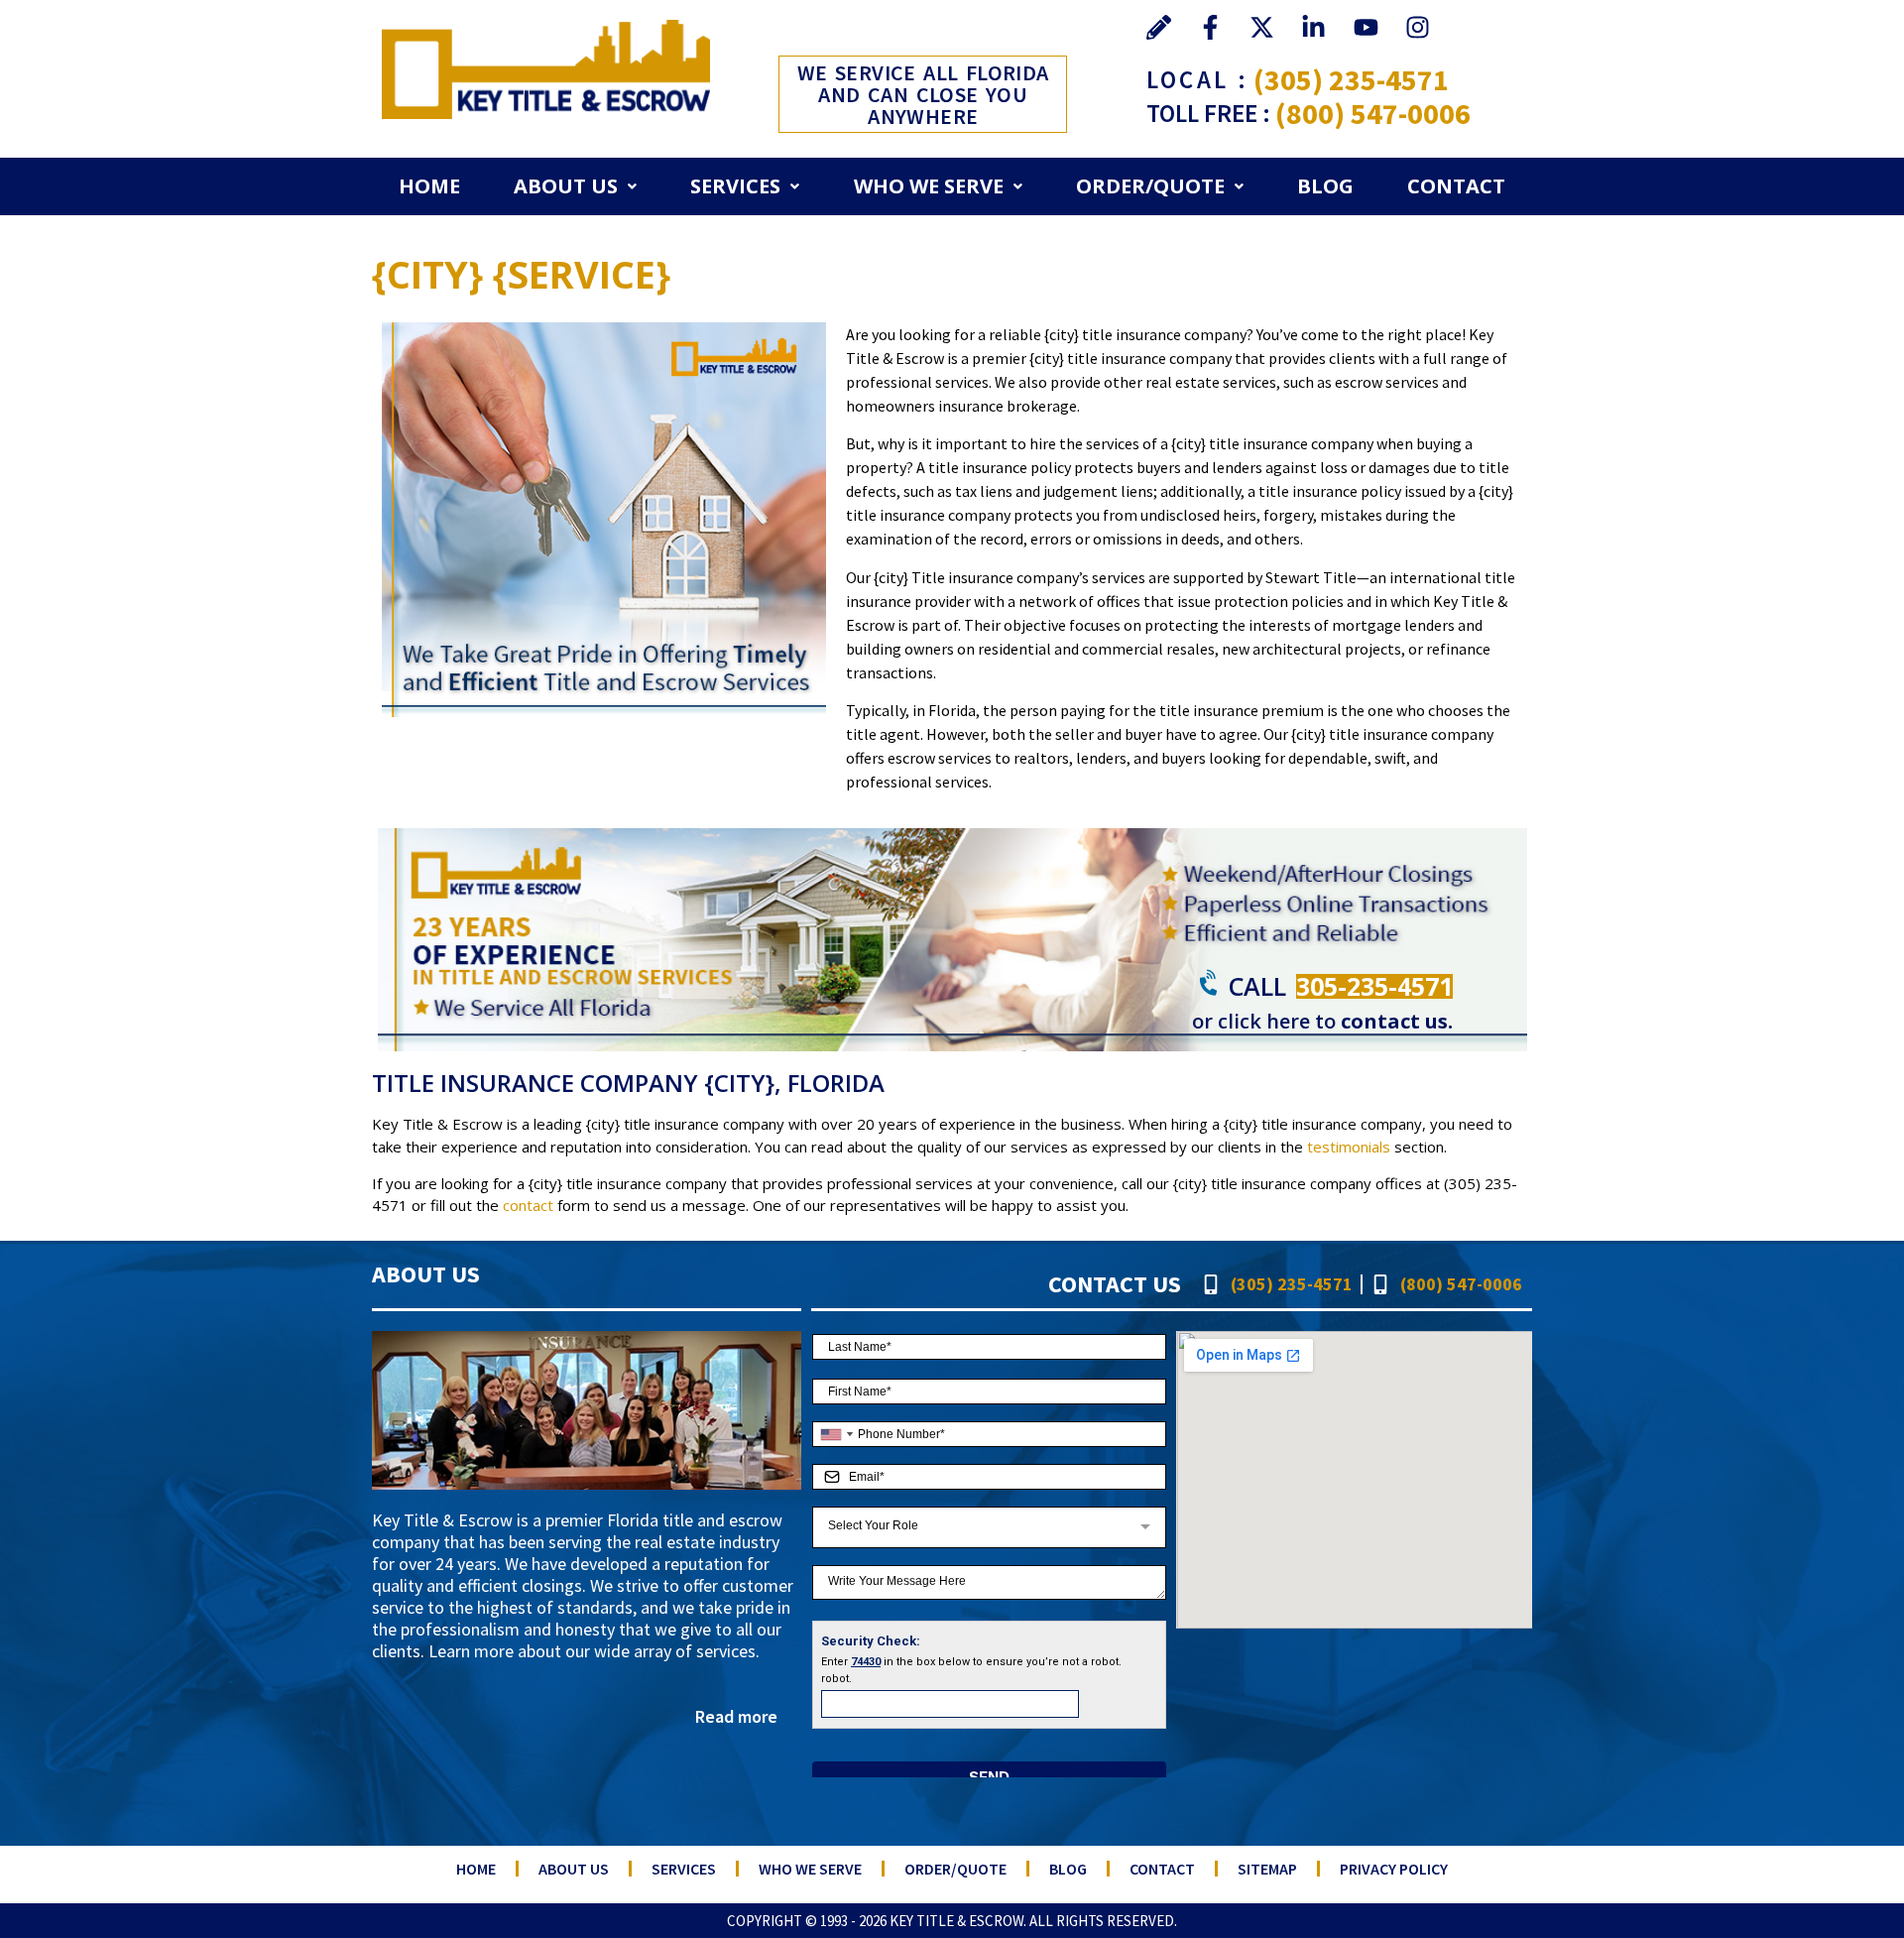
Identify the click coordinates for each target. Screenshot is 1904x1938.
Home (429, 186)
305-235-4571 (1374, 986)
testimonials (1349, 1147)
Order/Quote (1150, 186)
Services (735, 186)
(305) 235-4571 (1351, 79)
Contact (1456, 186)
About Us (566, 186)
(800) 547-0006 (1373, 113)
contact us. (1397, 1021)
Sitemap (1267, 1869)
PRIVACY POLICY (1394, 1869)
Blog (1325, 186)
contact (528, 1205)
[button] (575, 186)
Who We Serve (929, 186)
